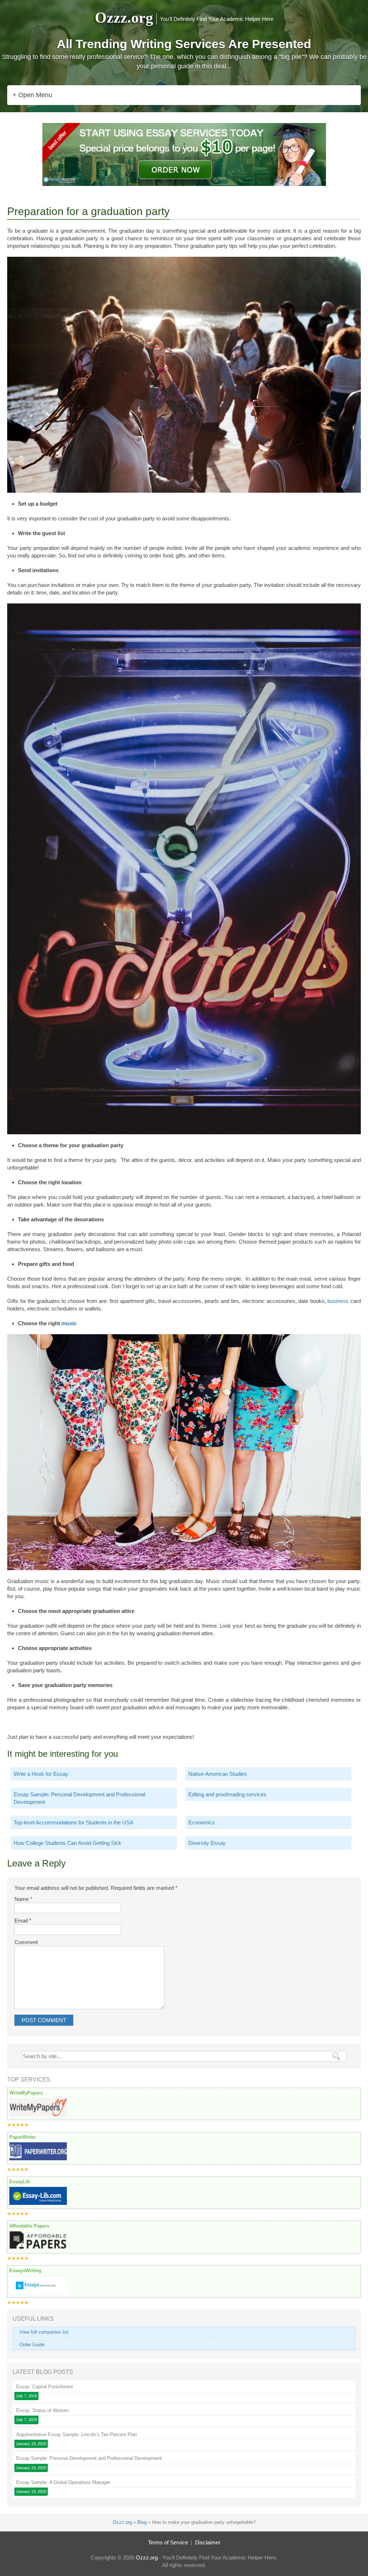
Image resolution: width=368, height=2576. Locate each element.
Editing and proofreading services (227, 1794)
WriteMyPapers (26, 2093)
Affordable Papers (29, 2226)
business (338, 1301)
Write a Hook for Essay (41, 1774)
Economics (202, 1822)
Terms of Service (168, 2542)
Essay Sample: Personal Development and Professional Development (79, 1798)
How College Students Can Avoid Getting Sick (68, 1843)
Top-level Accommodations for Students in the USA (73, 1822)
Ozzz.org (124, 18)
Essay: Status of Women (42, 2410)
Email (23, 1921)
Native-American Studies (218, 1774)
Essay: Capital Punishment (45, 2387)
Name (23, 1899)
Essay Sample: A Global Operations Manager (63, 2482)
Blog (142, 2522)
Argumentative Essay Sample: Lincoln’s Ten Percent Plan (77, 2434)
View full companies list (44, 2332)
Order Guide (32, 2345)
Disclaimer (208, 2542)
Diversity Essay (207, 1843)
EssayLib (20, 2182)
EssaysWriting (25, 2270)
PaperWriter (22, 2137)
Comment (26, 1942)
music (69, 1323)
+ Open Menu (32, 95)
